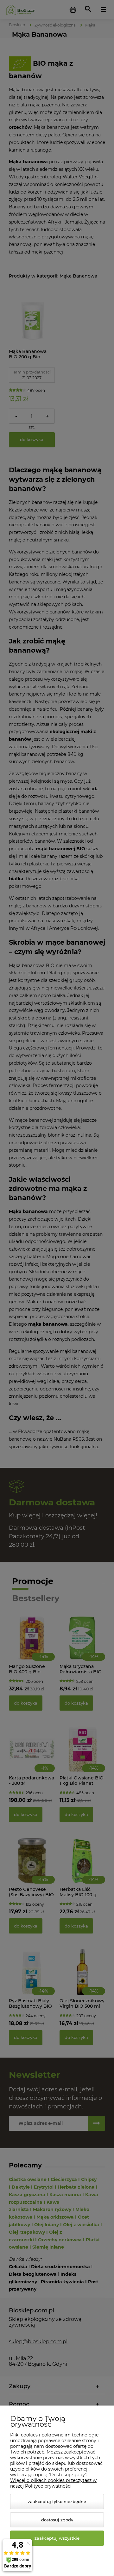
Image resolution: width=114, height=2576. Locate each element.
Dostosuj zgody (57, 2520)
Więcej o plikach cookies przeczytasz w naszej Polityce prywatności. (53, 2483)
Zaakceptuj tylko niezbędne (57, 2501)
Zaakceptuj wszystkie (57, 2538)
